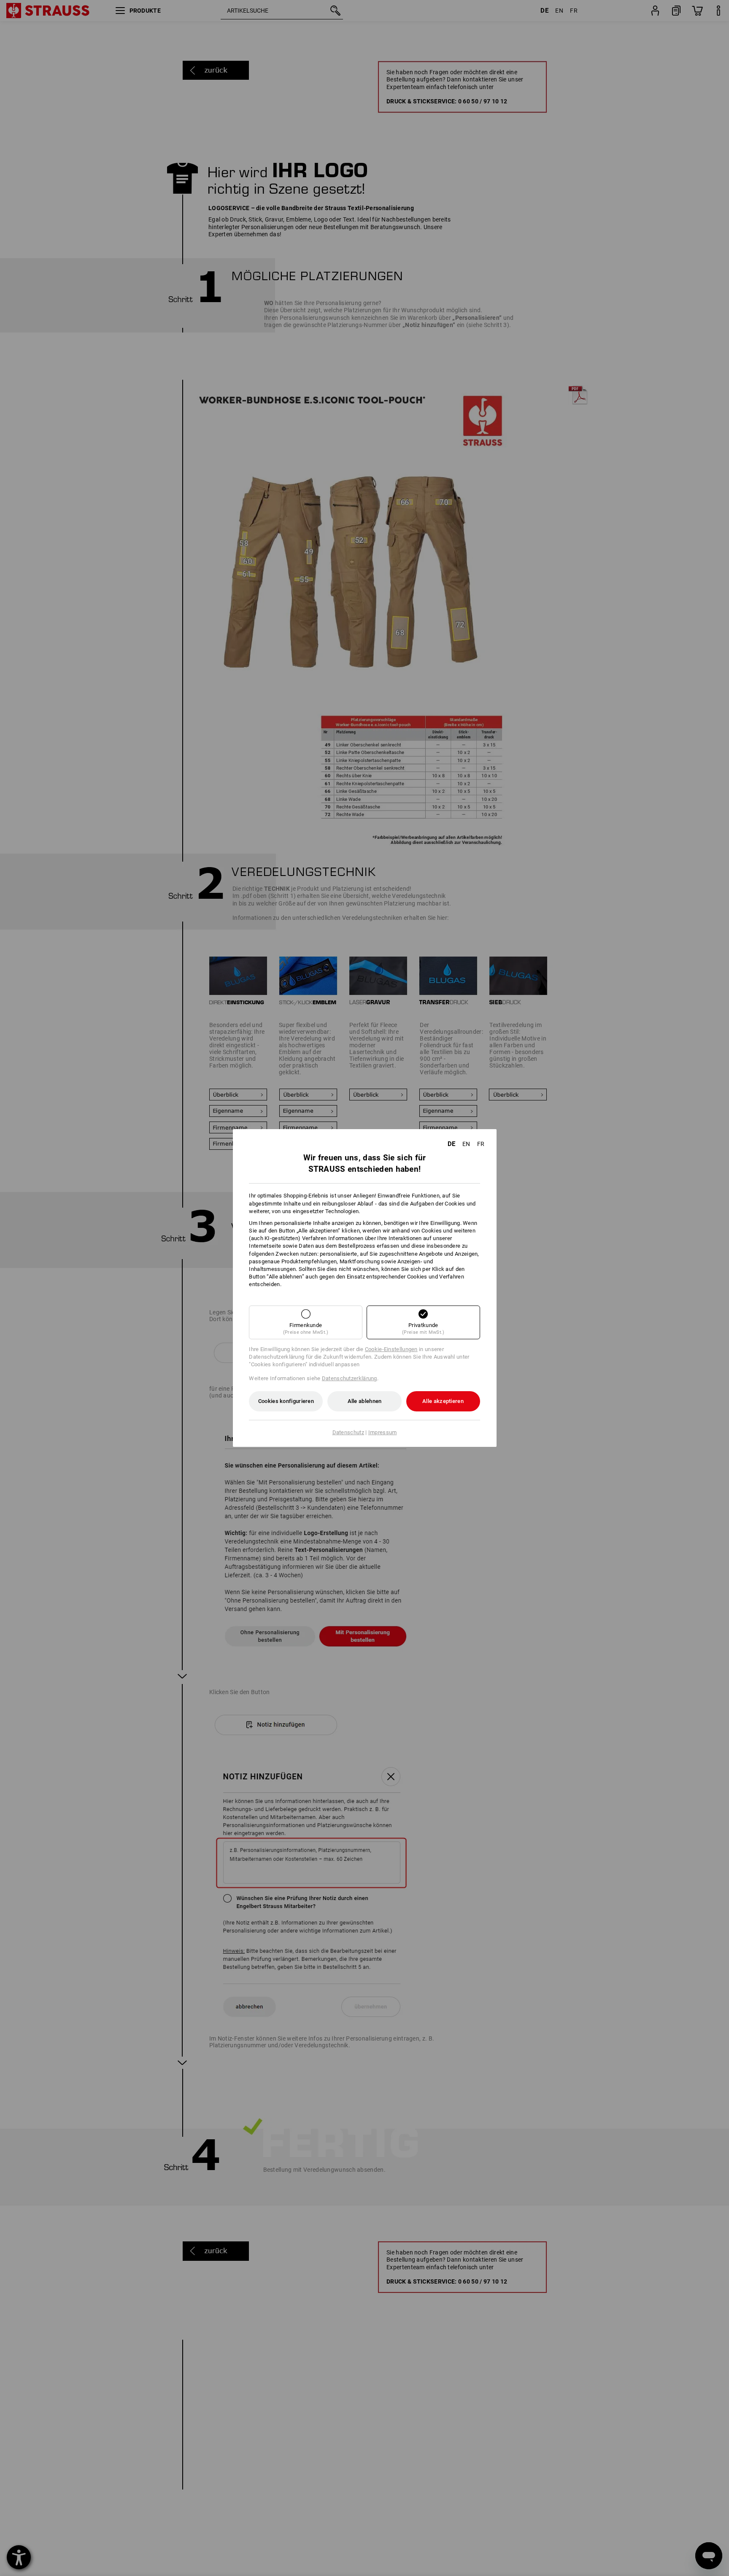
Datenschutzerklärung (350, 1378)
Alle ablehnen (365, 1401)
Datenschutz (348, 1432)
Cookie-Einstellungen (391, 1349)
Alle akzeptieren (443, 1401)
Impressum (383, 1432)
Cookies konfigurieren (286, 1401)
